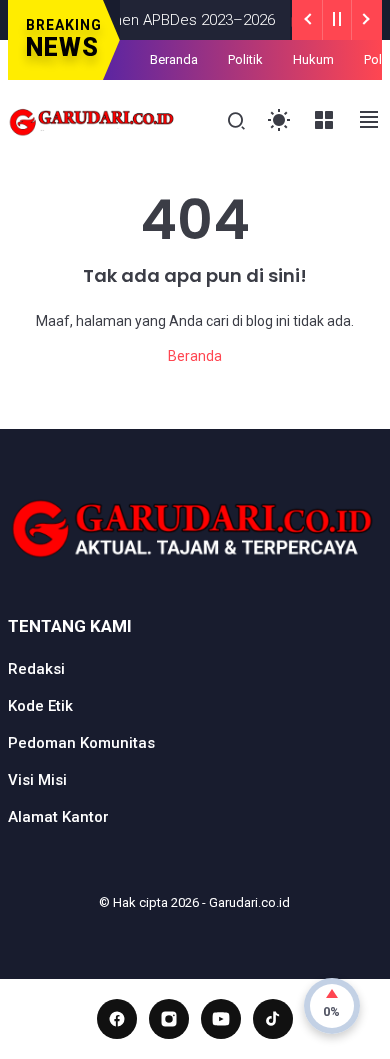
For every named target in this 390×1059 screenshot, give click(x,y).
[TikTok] (273, 1019)
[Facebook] (117, 1019)
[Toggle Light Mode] (279, 120)
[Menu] (324, 120)
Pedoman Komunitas (81, 743)
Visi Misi (37, 780)
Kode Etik (40, 706)
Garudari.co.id (249, 902)
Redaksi (36, 669)
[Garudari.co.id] (92, 120)
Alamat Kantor (58, 817)
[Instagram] (169, 1019)
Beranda (174, 59)
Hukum (313, 59)
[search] (236, 121)
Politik (245, 59)
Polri (376, 59)
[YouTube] (221, 1019)
